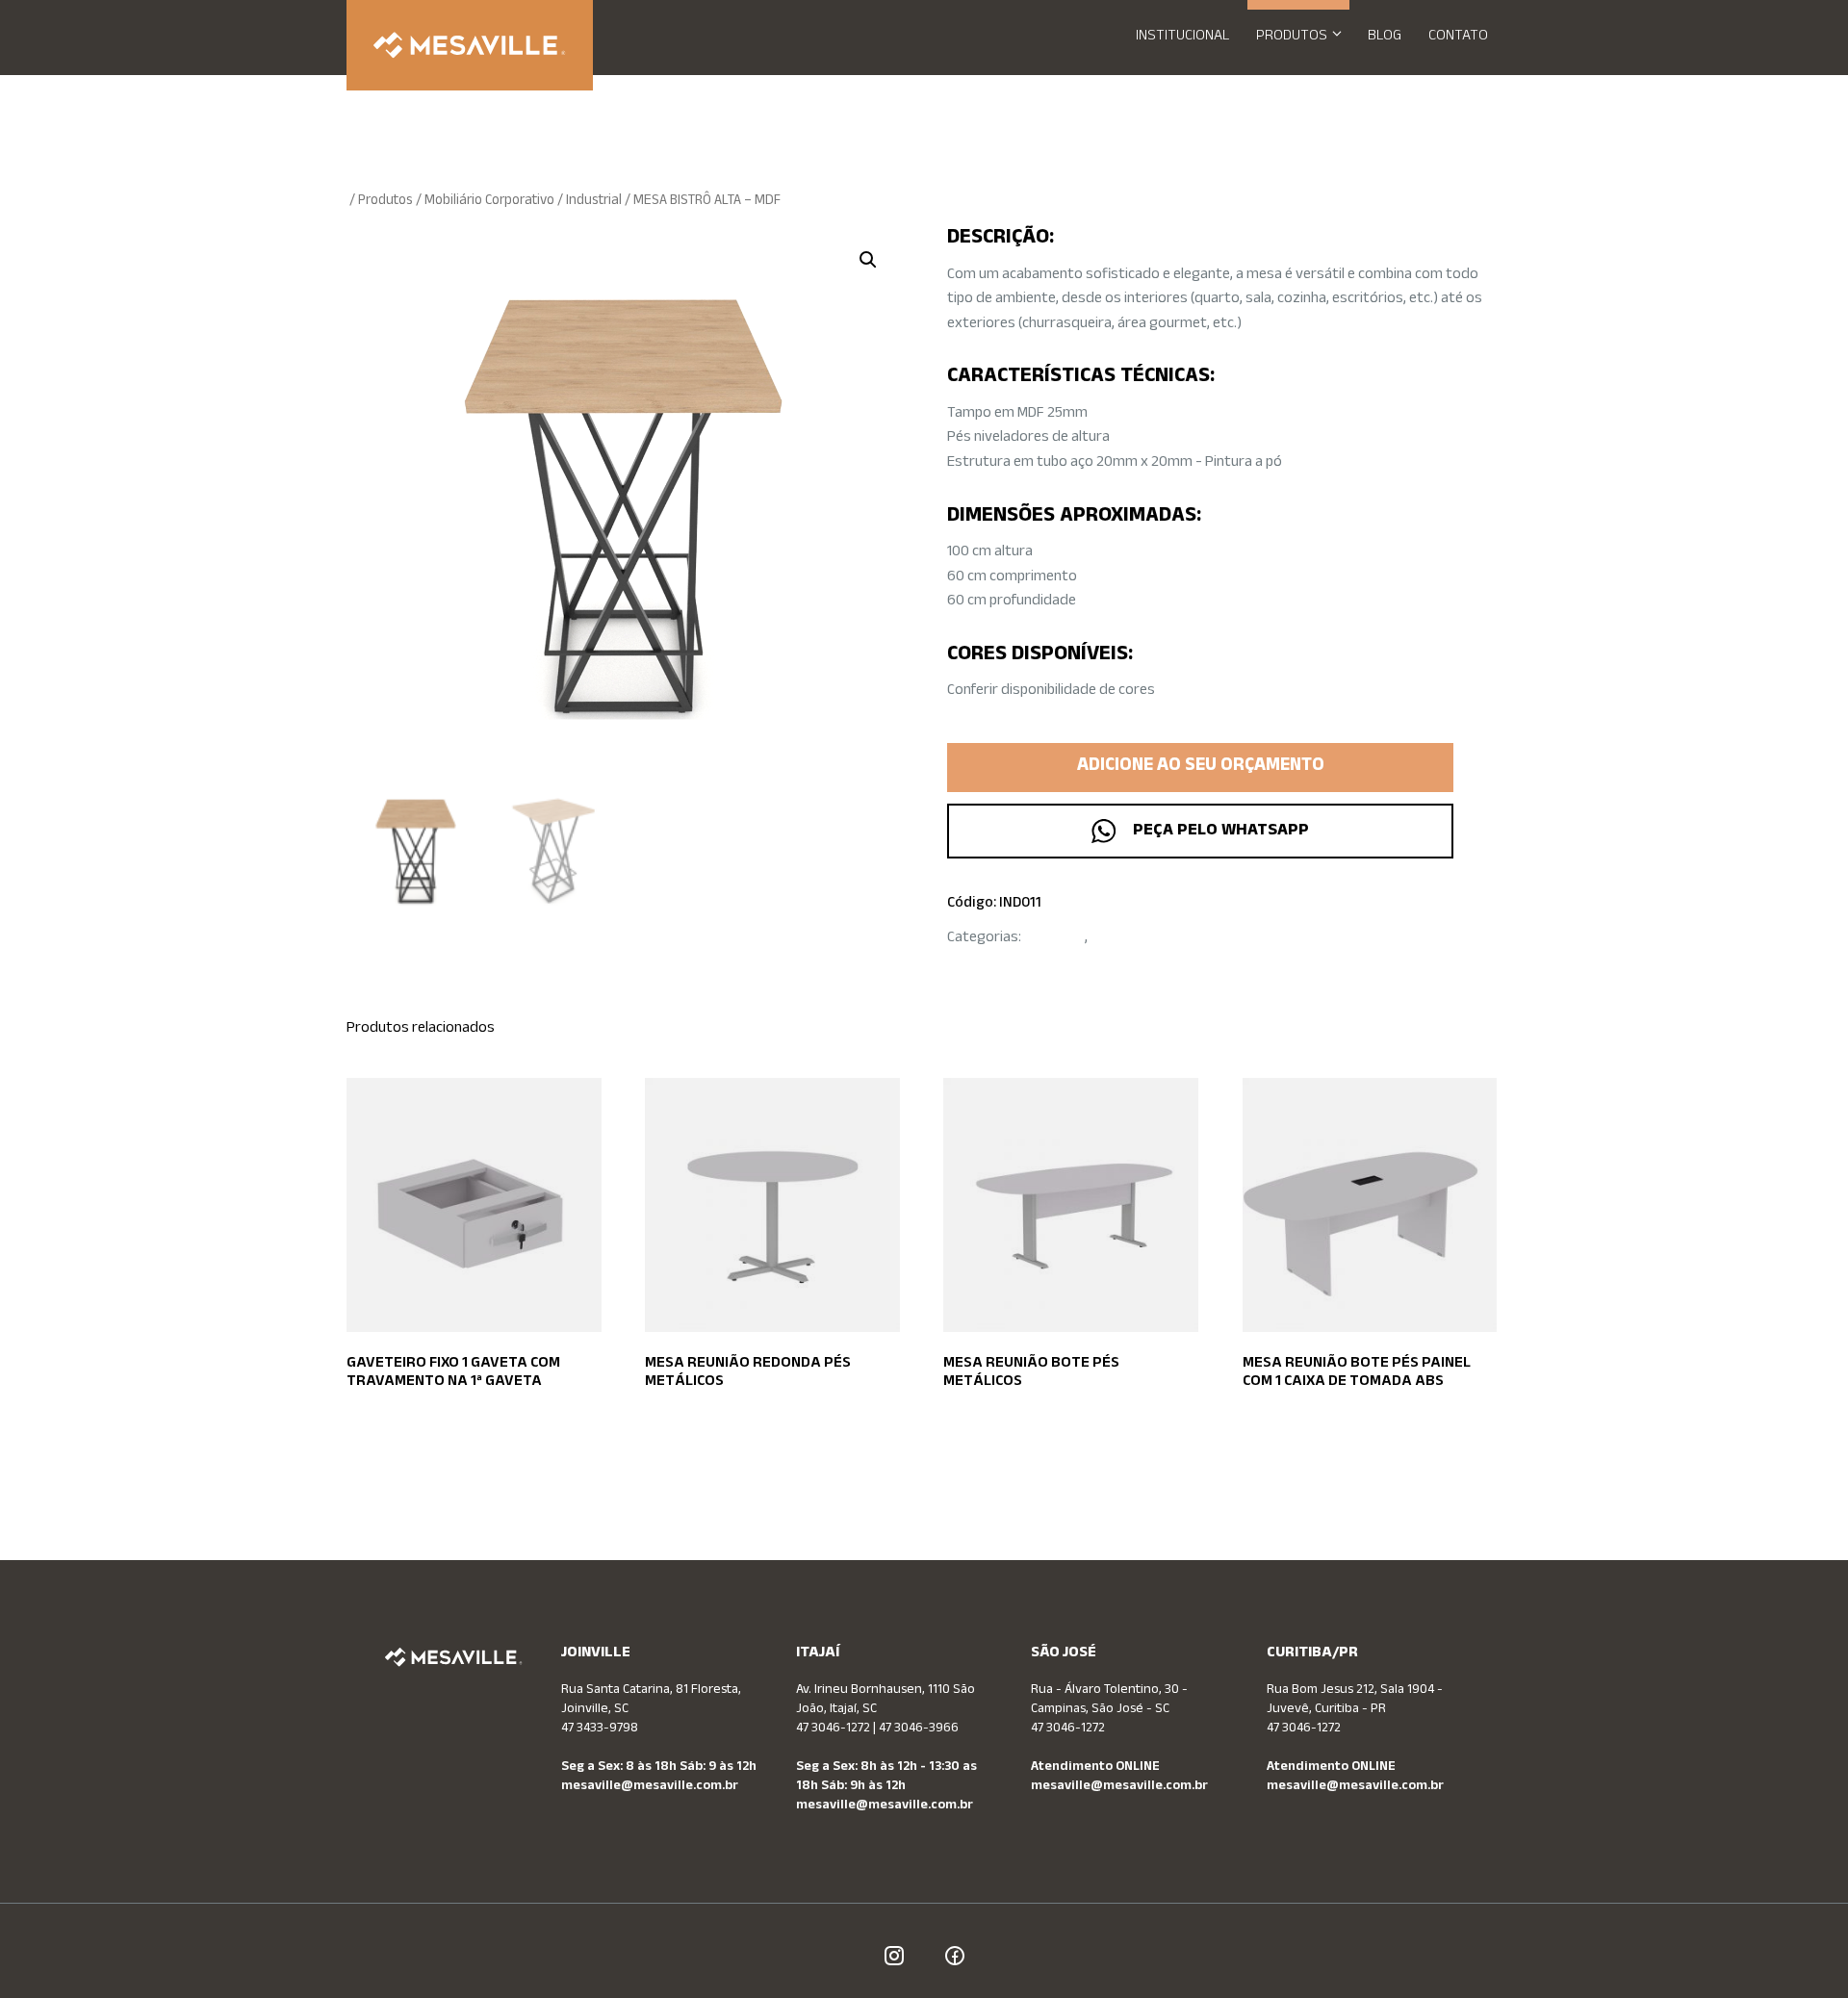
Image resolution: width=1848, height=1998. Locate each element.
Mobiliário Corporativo (489, 202)
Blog (1385, 37)
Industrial (594, 202)
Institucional (1182, 37)
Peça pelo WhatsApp (1217, 832)
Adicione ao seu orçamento (1201, 767)
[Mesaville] (470, 45)
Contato (1458, 37)
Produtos (1292, 37)
